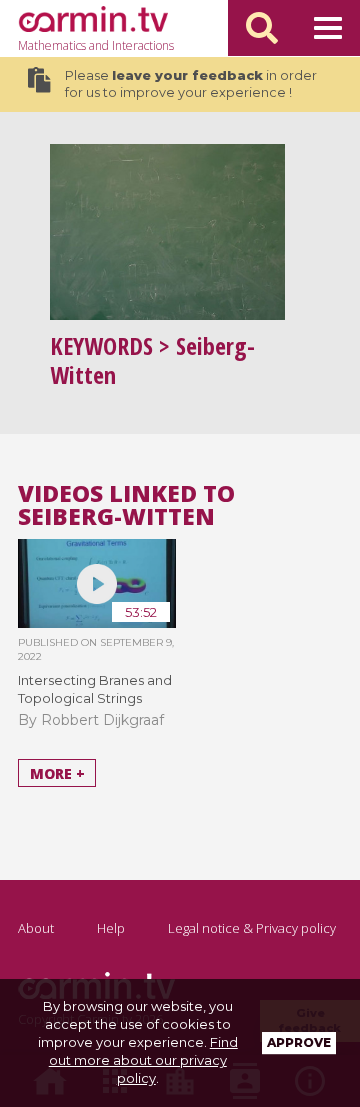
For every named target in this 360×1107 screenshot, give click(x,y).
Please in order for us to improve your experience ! (191, 84)
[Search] (262, 28)
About (36, 928)
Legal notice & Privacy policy (252, 928)
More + (57, 772)
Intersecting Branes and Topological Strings (95, 689)
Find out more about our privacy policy (143, 1060)
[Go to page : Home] (93, 19)
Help (111, 928)
